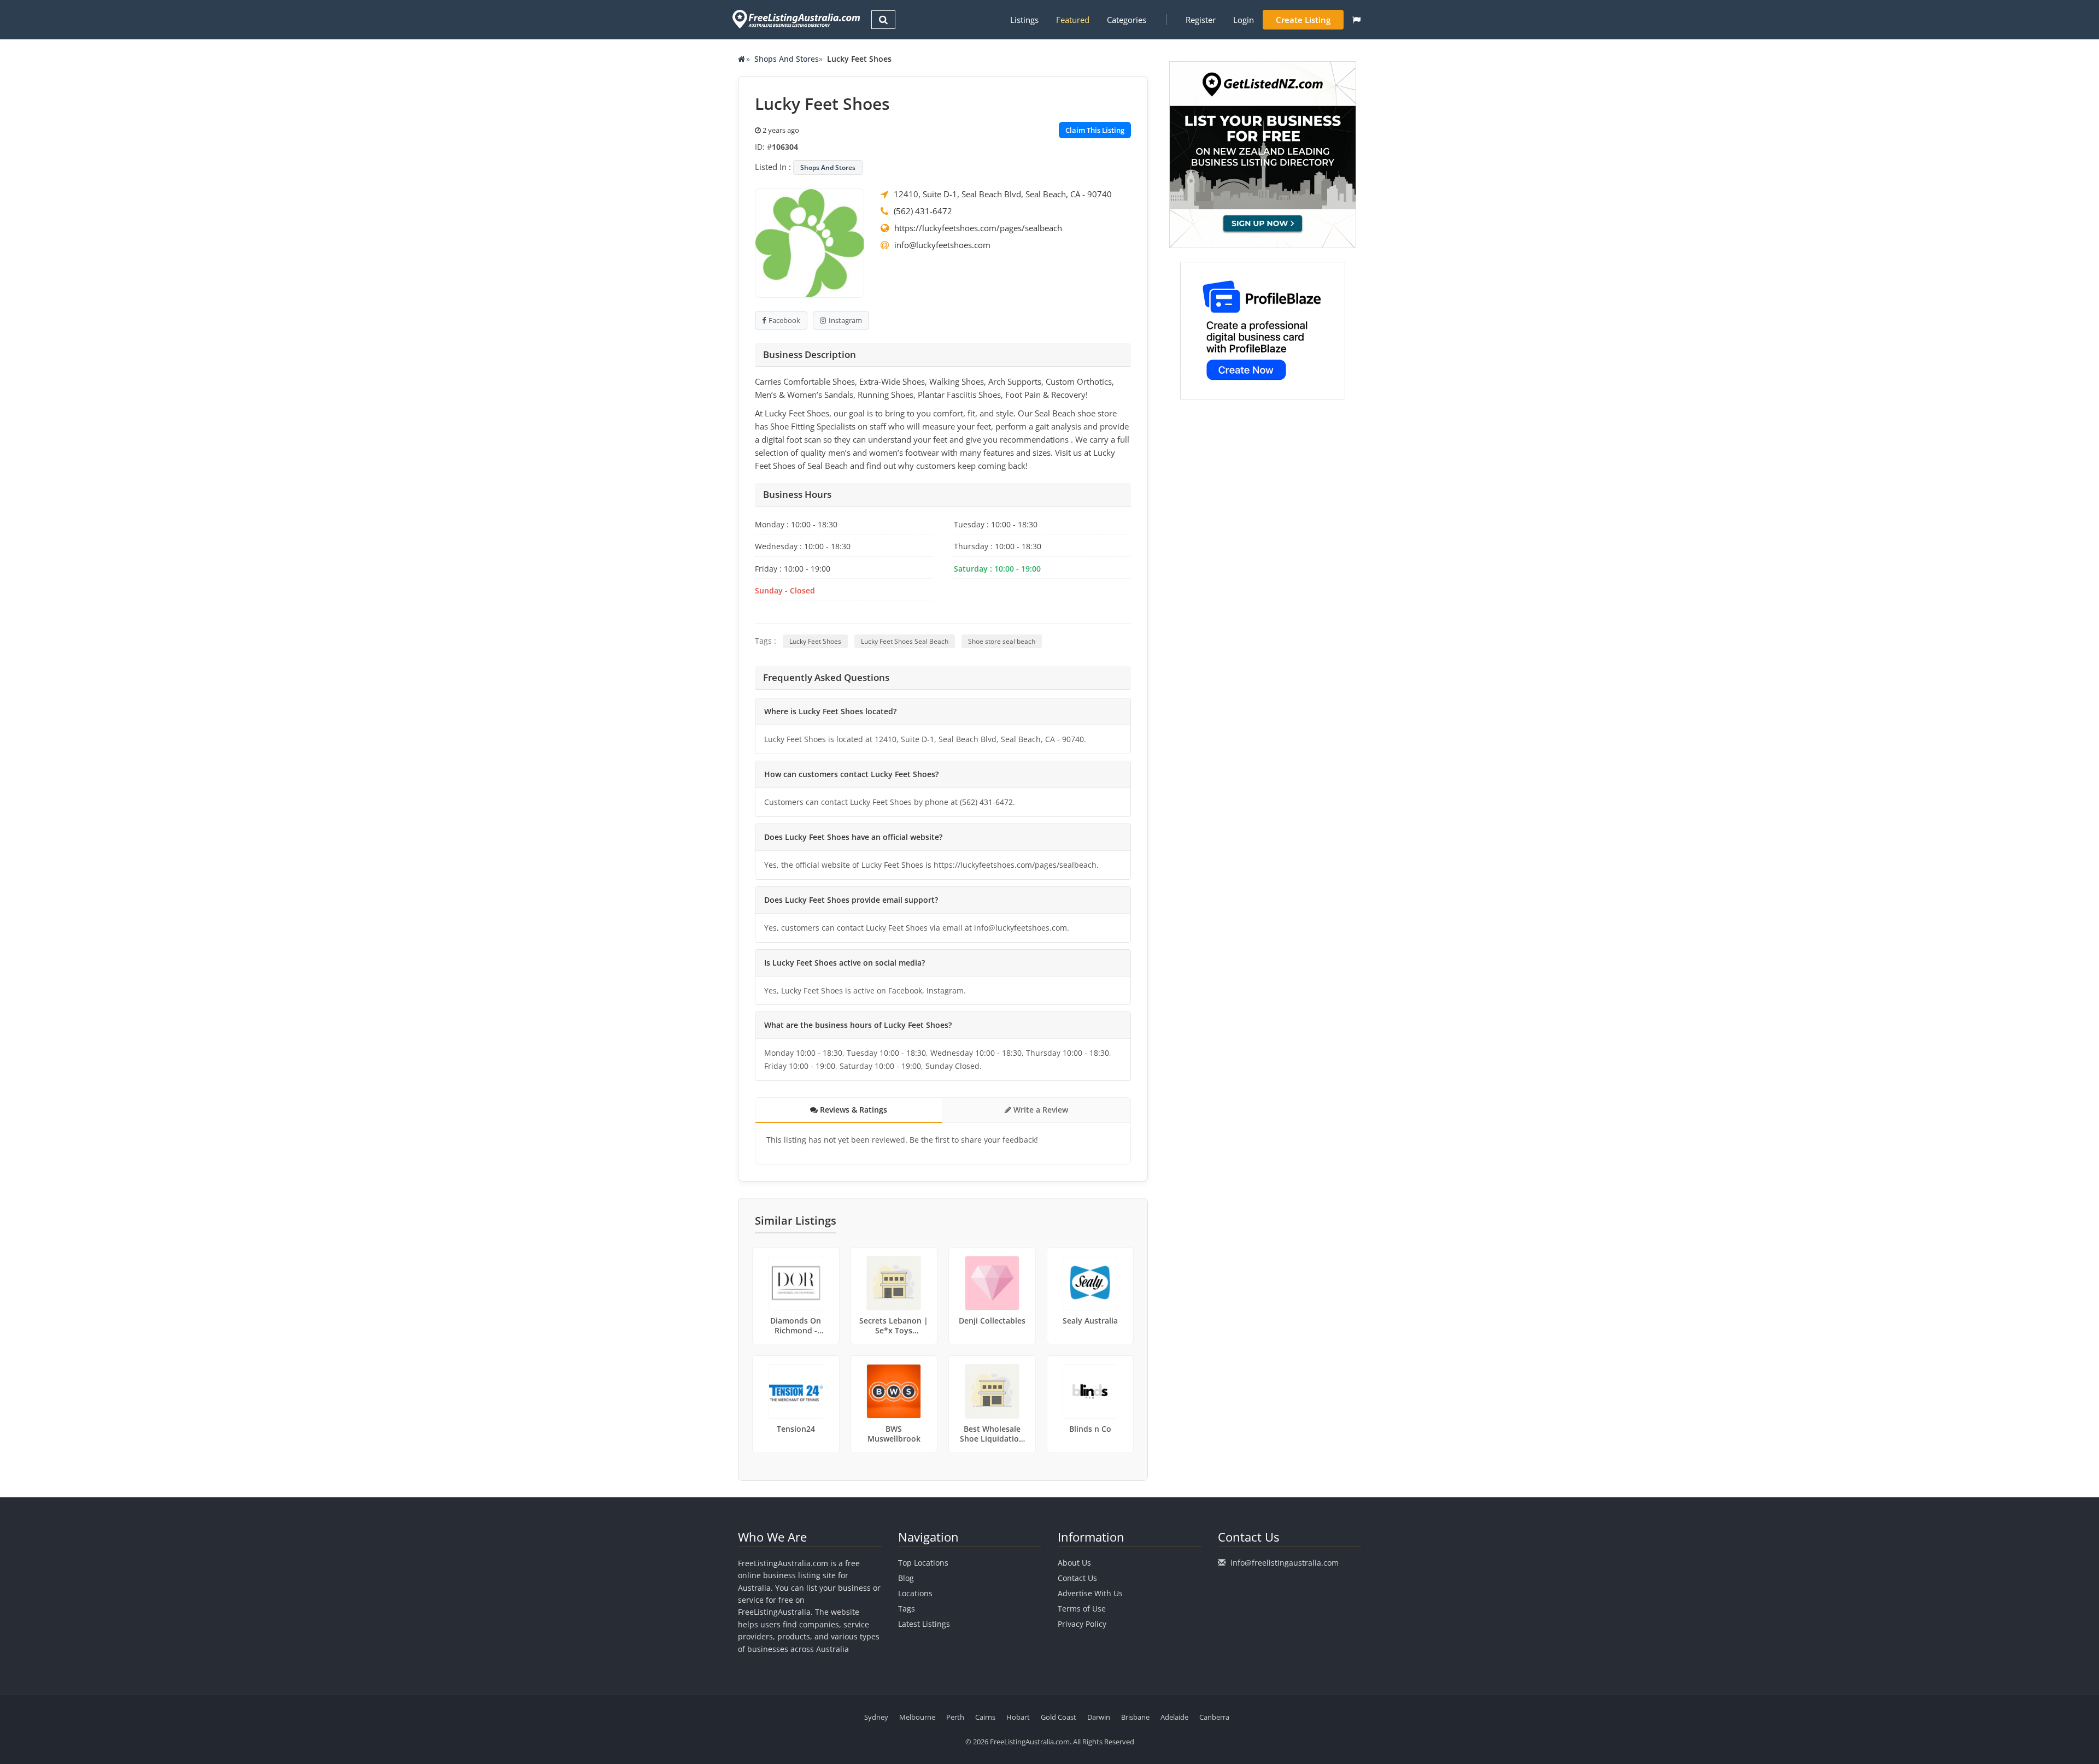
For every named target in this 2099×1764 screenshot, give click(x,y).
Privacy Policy (1082, 1624)
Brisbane (1135, 1717)
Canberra (1214, 1717)
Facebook (784, 320)
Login (1244, 20)
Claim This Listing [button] (1095, 130)
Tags (907, 1609)
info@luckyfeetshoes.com (942, 245)
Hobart (1018, 1717)
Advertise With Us (1090, 1593)
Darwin (1099, 1717)
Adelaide (1174, 1717)
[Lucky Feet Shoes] (810, 242)
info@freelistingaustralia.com (1285, 1563)
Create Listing (1303, 20)
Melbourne (917, 1717)
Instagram (845, 320)
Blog (906, 1578)
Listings (1024, 20)
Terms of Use (1082, 1609)
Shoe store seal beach (1002, 641)
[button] (1356, 20)
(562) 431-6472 (923, 211)
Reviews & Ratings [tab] (852, 1110)
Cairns (985, 1717)
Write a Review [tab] (1040, 1110)
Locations (915, 1593)
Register (1201, 20)
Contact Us (1077, 1578)
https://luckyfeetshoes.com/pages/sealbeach (978, 228)
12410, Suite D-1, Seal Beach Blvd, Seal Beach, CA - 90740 (1003, 194)
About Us (1074, 1563)
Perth (955, 1717)
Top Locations (923, 1563)
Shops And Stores (787, 59)
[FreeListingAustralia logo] (795, 19)
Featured (1073, 20)
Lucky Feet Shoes (815, 641)
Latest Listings (924, 1624)
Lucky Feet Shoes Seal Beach (905, 641)
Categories (1127, 20)
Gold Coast (1059, 1717)
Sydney (876, 1717)
